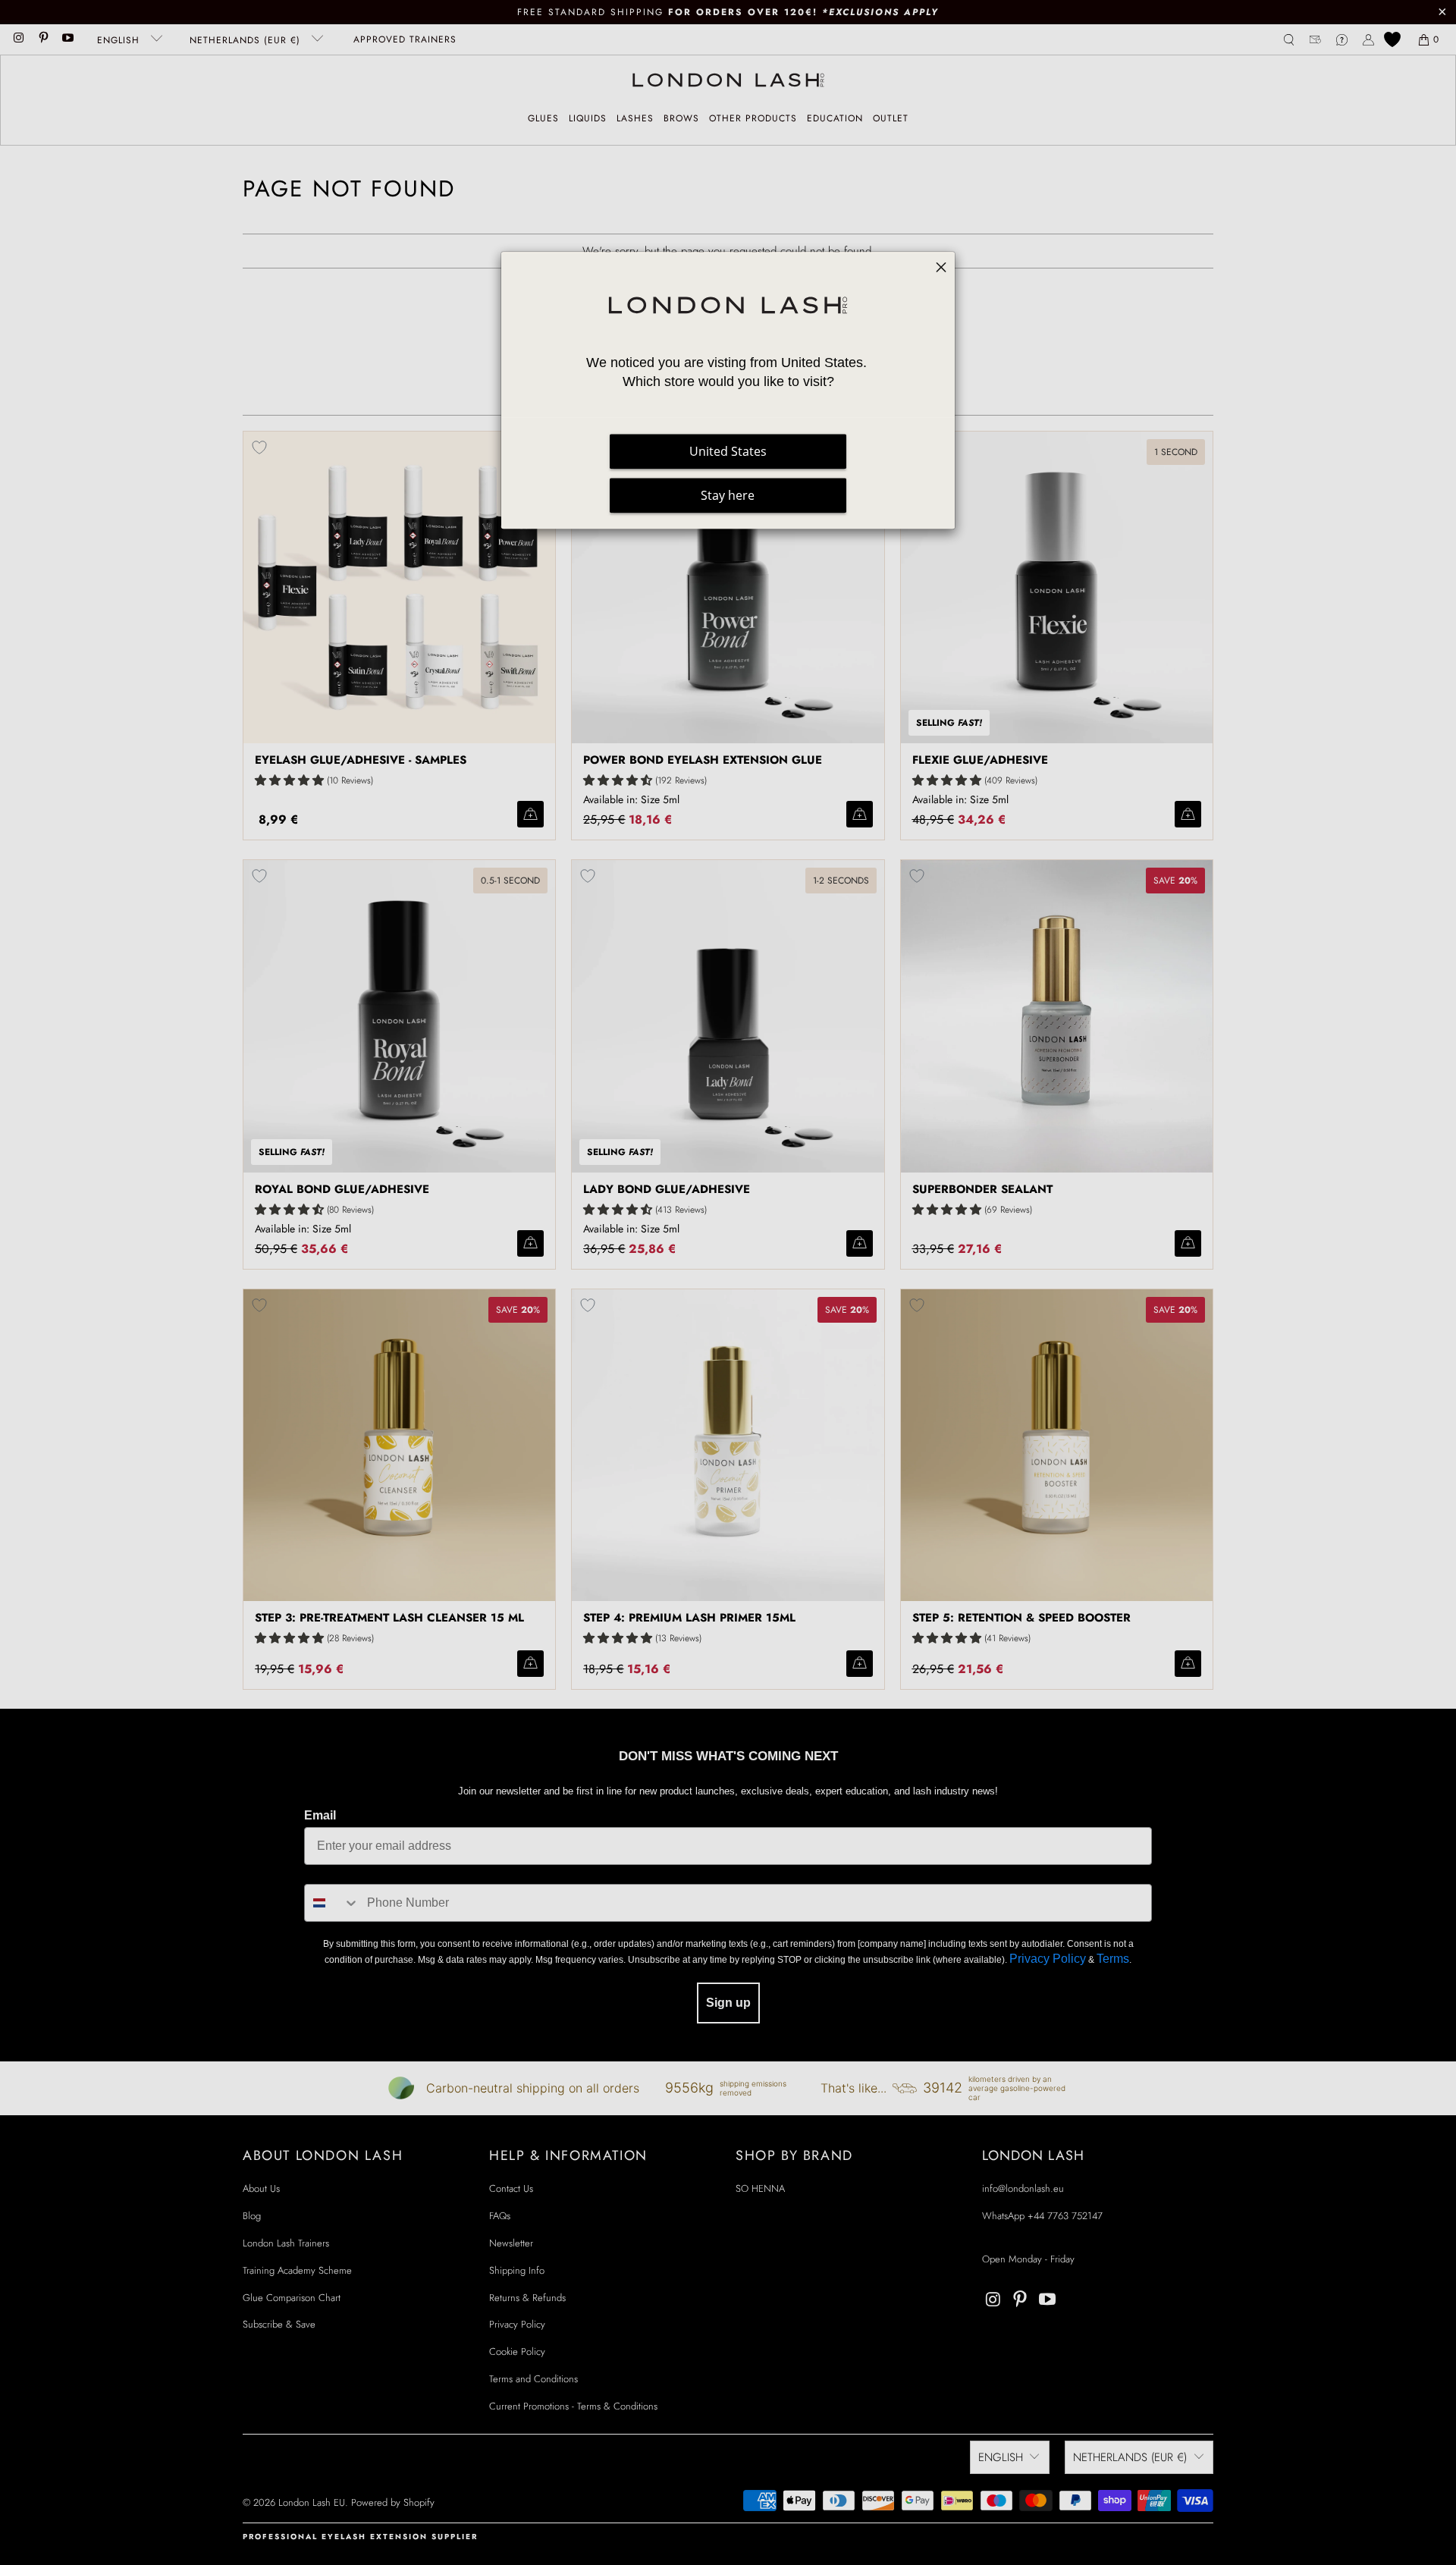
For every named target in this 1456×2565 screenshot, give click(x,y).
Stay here (728, 495)
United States (728, 451)
